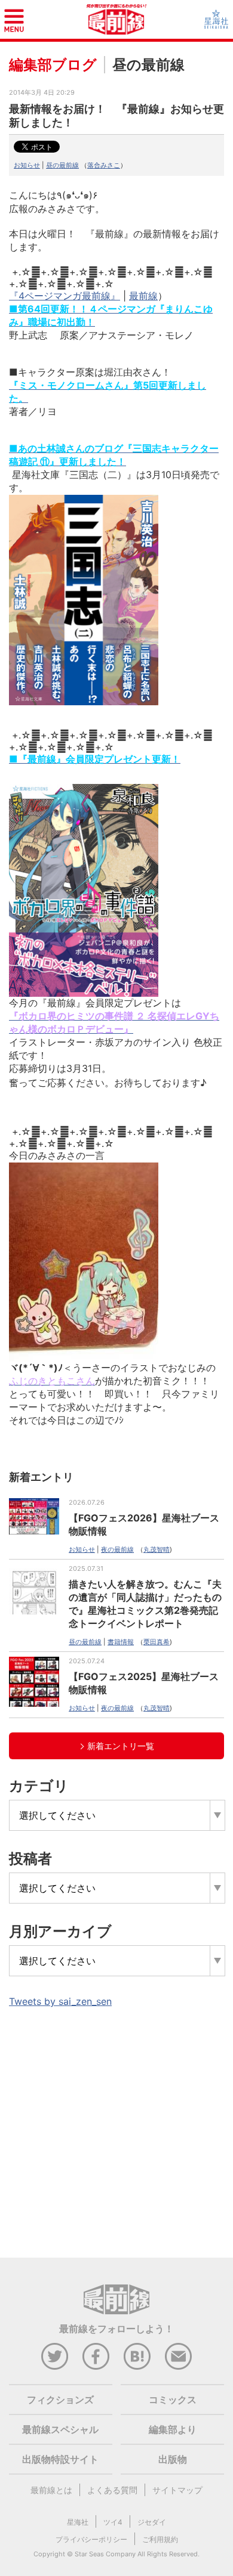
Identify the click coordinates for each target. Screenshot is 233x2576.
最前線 (143, 296)
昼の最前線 (62, 165)
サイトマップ (177, 2490)
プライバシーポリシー (91, 2539)
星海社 (78, 2522)
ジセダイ (152, 2522)
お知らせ (27, 165)
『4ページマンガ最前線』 (65, 296)
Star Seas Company (105, 2554)
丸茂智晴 (157, 1549)
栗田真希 (157, 1642)
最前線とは (51, 2490)
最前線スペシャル (60, 2429)
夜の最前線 (117, 1549)
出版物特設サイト (60, 2459)
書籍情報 (121, 1642)
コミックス (173, 2400)
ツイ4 (113, 2522)
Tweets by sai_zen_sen (60, 2001)
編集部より (173, 2429)
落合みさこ (104, 165)
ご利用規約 (160, 2539)
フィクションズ (60, 2400)
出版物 (173, 2459)
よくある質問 (112, 2490)
